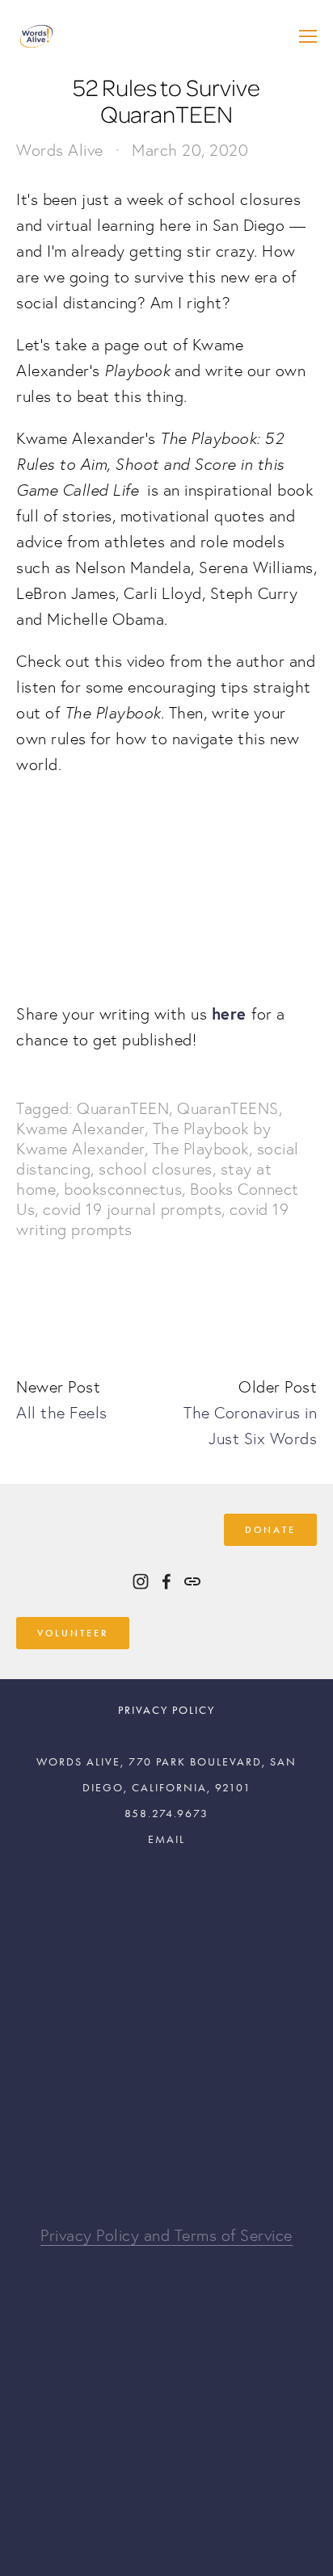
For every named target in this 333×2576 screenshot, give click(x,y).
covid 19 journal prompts (132, 1209)
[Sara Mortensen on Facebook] (166, 1581)
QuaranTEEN (123, 1108)
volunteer (73, 1633)
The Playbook (201, 1149)
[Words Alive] (141, 1581)
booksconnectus (123, 1189)
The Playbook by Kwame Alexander (143, 1139)
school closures (156, 1169)
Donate (270, 1530)
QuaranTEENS (228, 1108)
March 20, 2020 (190, 150)
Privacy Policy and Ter (118, 2235)
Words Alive (60, 150)
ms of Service (244, 2235)
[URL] (192, 1581)
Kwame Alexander (80, 1129)
